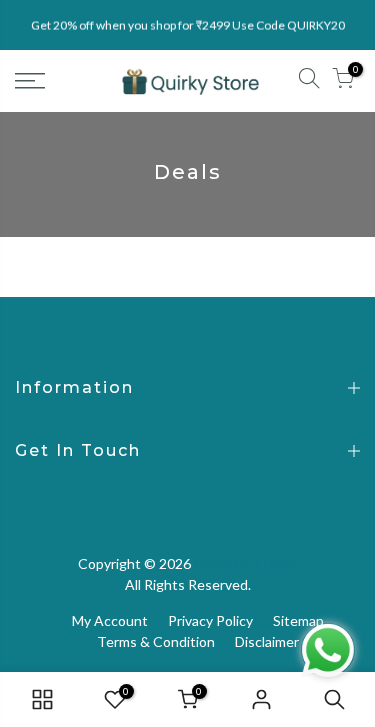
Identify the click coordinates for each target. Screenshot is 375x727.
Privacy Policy (210, 620)
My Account (110, 620)
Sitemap (298, 620)
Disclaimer (267, 641)
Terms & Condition (156, 641)
